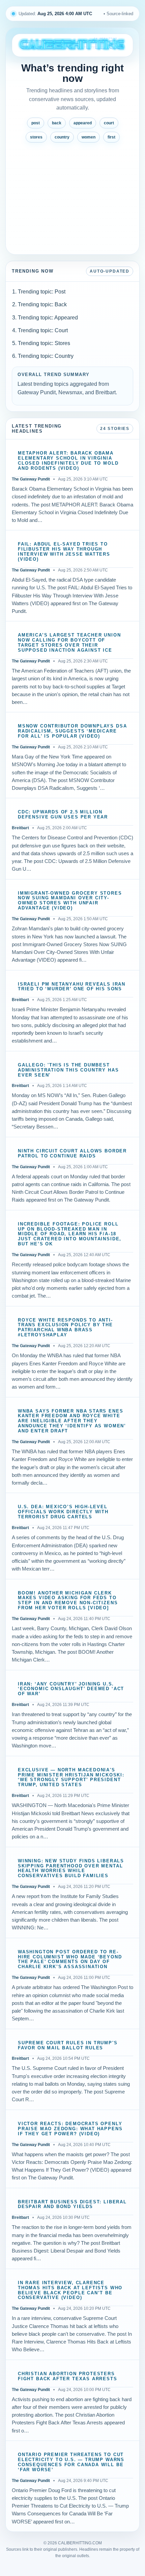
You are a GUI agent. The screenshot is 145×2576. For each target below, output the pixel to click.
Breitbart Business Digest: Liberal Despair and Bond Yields (72, 2205)
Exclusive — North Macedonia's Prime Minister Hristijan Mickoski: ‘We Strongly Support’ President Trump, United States (71, 1778)
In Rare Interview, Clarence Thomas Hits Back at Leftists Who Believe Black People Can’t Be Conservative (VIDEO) (70, 2290)
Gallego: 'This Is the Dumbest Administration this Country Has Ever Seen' (68, 1070)
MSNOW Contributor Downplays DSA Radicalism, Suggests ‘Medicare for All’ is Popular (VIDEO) (72, 731)
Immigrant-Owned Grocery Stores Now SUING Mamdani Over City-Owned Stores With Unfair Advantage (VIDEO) (70, 901)
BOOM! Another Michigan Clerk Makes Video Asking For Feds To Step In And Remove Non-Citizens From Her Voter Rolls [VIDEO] (68, 1601)
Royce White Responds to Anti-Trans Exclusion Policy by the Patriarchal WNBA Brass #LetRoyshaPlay (65, 1328)
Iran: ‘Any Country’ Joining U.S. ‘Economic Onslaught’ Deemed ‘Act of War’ (71, 1689)
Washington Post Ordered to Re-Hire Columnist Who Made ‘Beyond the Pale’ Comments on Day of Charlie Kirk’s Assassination (70, 1960)
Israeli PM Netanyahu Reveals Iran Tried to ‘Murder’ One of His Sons (72, 987)
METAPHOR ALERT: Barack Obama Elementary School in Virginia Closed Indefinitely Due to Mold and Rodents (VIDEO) (68, 461)
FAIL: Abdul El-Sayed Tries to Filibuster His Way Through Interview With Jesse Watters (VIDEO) (64, 552)
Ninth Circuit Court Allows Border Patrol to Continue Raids (72, 1154)
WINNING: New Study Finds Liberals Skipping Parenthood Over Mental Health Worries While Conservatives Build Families (71, 1869)
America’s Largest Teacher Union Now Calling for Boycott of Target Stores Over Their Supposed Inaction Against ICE (69, 643)
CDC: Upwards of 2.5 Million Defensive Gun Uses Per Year (63, 815)
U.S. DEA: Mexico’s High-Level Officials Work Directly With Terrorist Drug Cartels (63, 1512)
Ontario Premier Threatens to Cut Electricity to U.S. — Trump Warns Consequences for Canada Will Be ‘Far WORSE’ (71, 2462)
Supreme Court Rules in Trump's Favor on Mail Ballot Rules (68, 2045)
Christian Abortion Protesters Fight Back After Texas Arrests (68, 2376)
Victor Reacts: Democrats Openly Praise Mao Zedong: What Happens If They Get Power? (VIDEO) (70, 2129)
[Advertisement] (72, 196)
